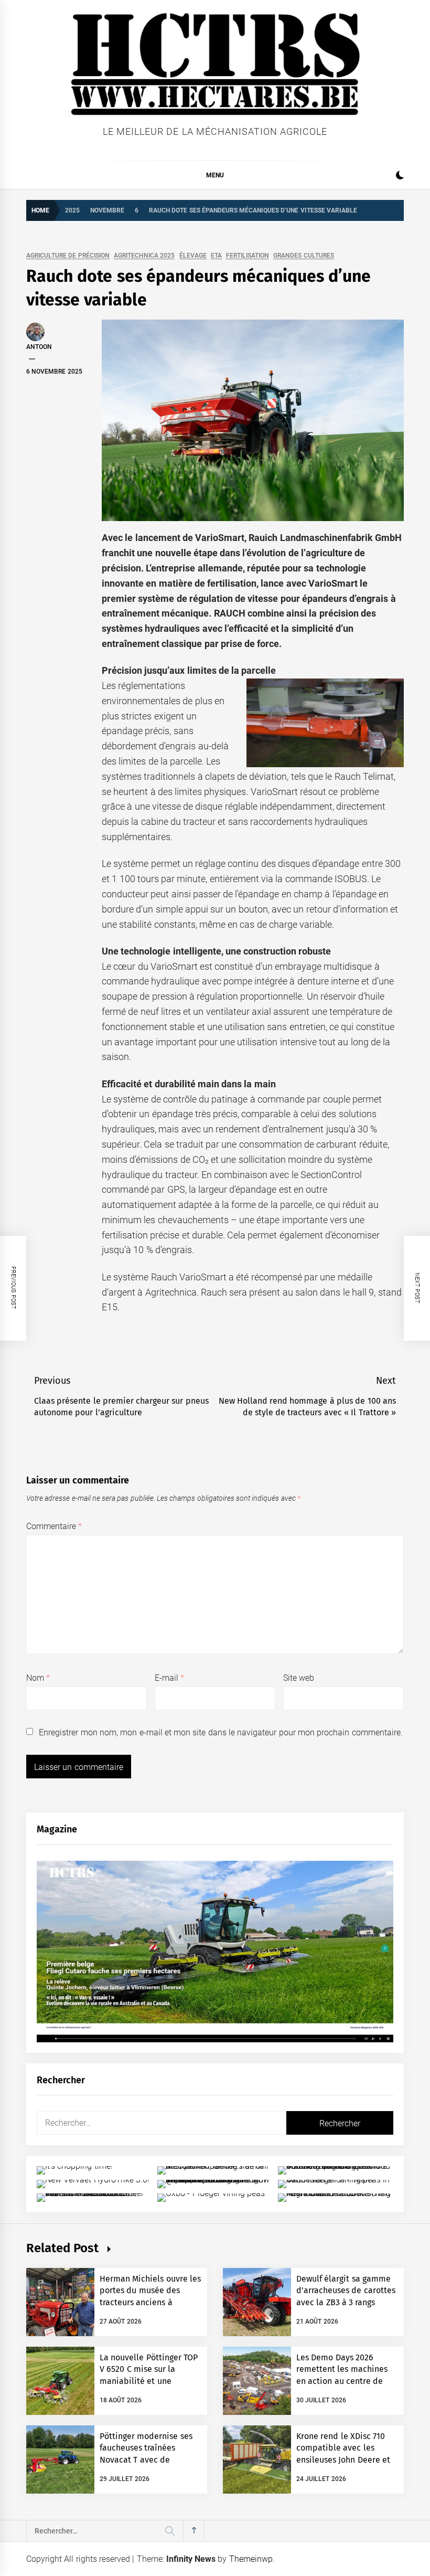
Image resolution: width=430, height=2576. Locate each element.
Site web (299, 1678)
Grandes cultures (303, 256)
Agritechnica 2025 (144, 256)
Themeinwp (251, 2559)
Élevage (193, 256)
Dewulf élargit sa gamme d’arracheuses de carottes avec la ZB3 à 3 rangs (346, 2291)
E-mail (169, 1678)
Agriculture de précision (68, 256)
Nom (38, 1678)
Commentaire (54, 1526)
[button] (400, 177)
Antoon (39, 347)
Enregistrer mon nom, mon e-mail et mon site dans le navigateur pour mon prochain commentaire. (221, 1732)
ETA (216, 256)
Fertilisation (248, 256)
